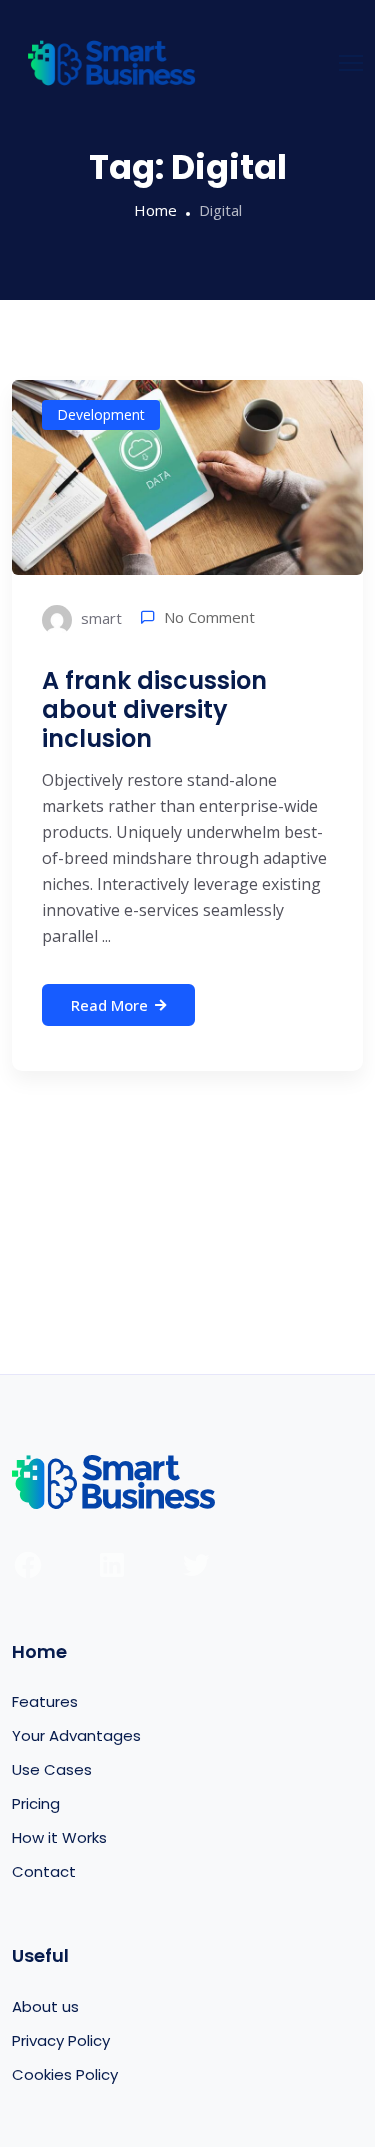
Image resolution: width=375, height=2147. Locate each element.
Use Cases (52, 1769)
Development (101, 414)
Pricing (36, 1803)
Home (155, 210)
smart (99, 618)
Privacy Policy (61, 2040)
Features (45, 1701)
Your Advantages (76, 1735)
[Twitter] (196, 1565)
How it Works (59, 1837)
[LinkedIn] (112, 1565)
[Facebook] (28, 1565)
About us (45, 2006)
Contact (44, 1871)
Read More (109, 1005)
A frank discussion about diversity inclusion (154, 709)
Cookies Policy (65, 2074)
